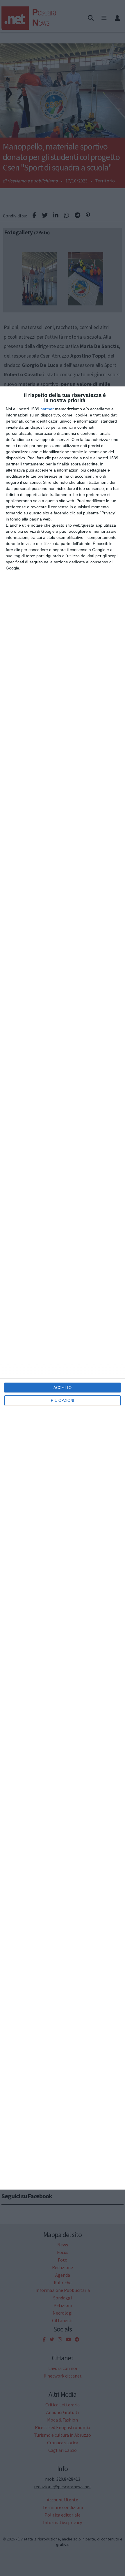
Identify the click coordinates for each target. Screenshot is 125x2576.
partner (47, 409)
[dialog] (63, 1288)
